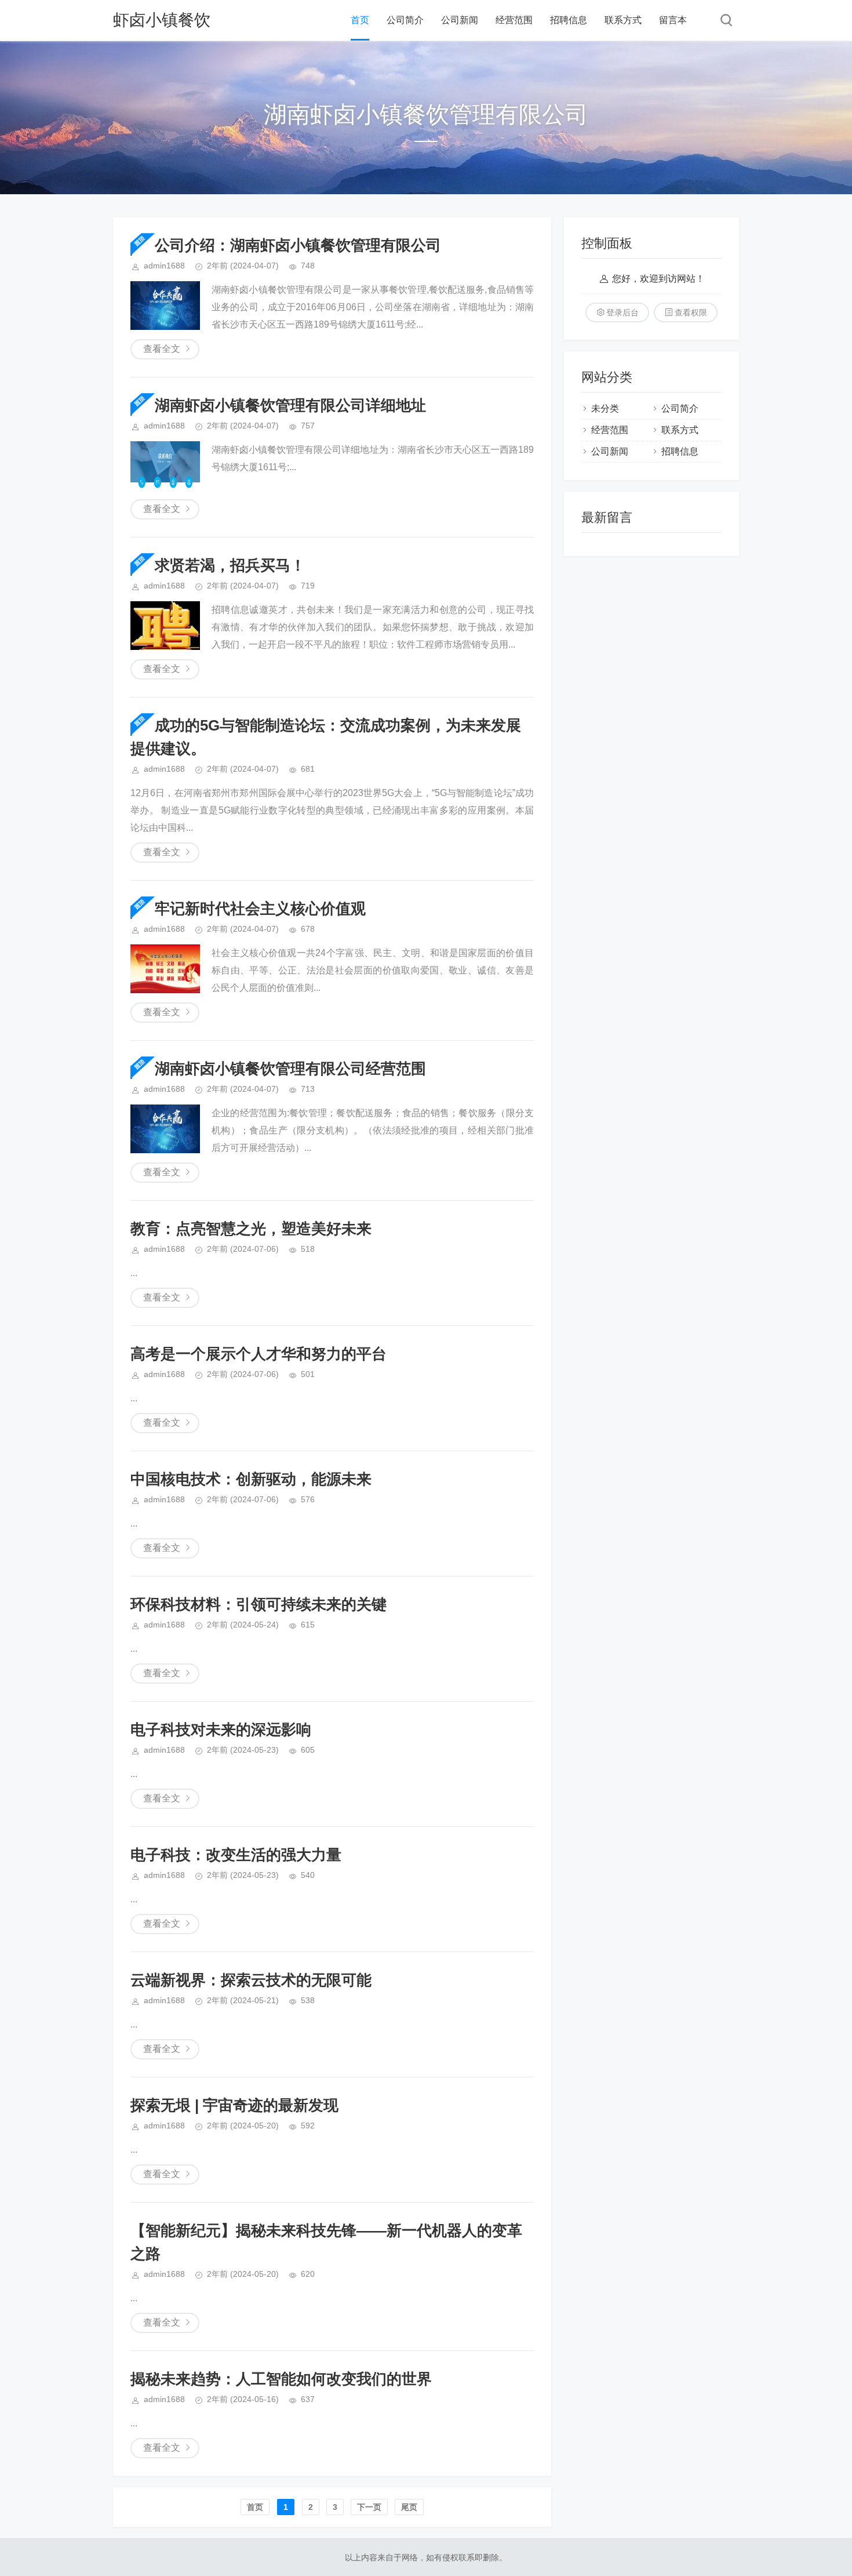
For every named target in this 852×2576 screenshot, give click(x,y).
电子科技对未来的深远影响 (221, 1730)
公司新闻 (460, 20)
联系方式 (623, 20)
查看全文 (162, 349)
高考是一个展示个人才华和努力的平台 (258, 1354)
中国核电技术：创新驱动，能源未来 (251, 1479)
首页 (360, 20)
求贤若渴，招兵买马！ (230, 565)
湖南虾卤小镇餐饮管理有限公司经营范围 (290, 1069)
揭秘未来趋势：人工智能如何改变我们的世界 (281, 2379)
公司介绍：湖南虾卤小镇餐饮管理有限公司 (298, 245)
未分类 (605, 408)
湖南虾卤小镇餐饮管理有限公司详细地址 (290, 405)
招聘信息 (569, 20)
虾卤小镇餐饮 (162, 20)
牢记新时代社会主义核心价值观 (260, 909)
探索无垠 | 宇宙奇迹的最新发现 (234, 2105)
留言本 (673, 20)
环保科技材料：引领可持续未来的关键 (258, 1604)
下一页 (369, 2507)
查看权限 (691, 313)
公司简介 (405, 20)
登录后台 (622, 313)
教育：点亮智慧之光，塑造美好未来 (251, 1229)
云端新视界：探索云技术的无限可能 (251, 1980)
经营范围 (514, 20)
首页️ (255, 2507)
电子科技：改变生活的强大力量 (236, 1855)
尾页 (409, 2507)
